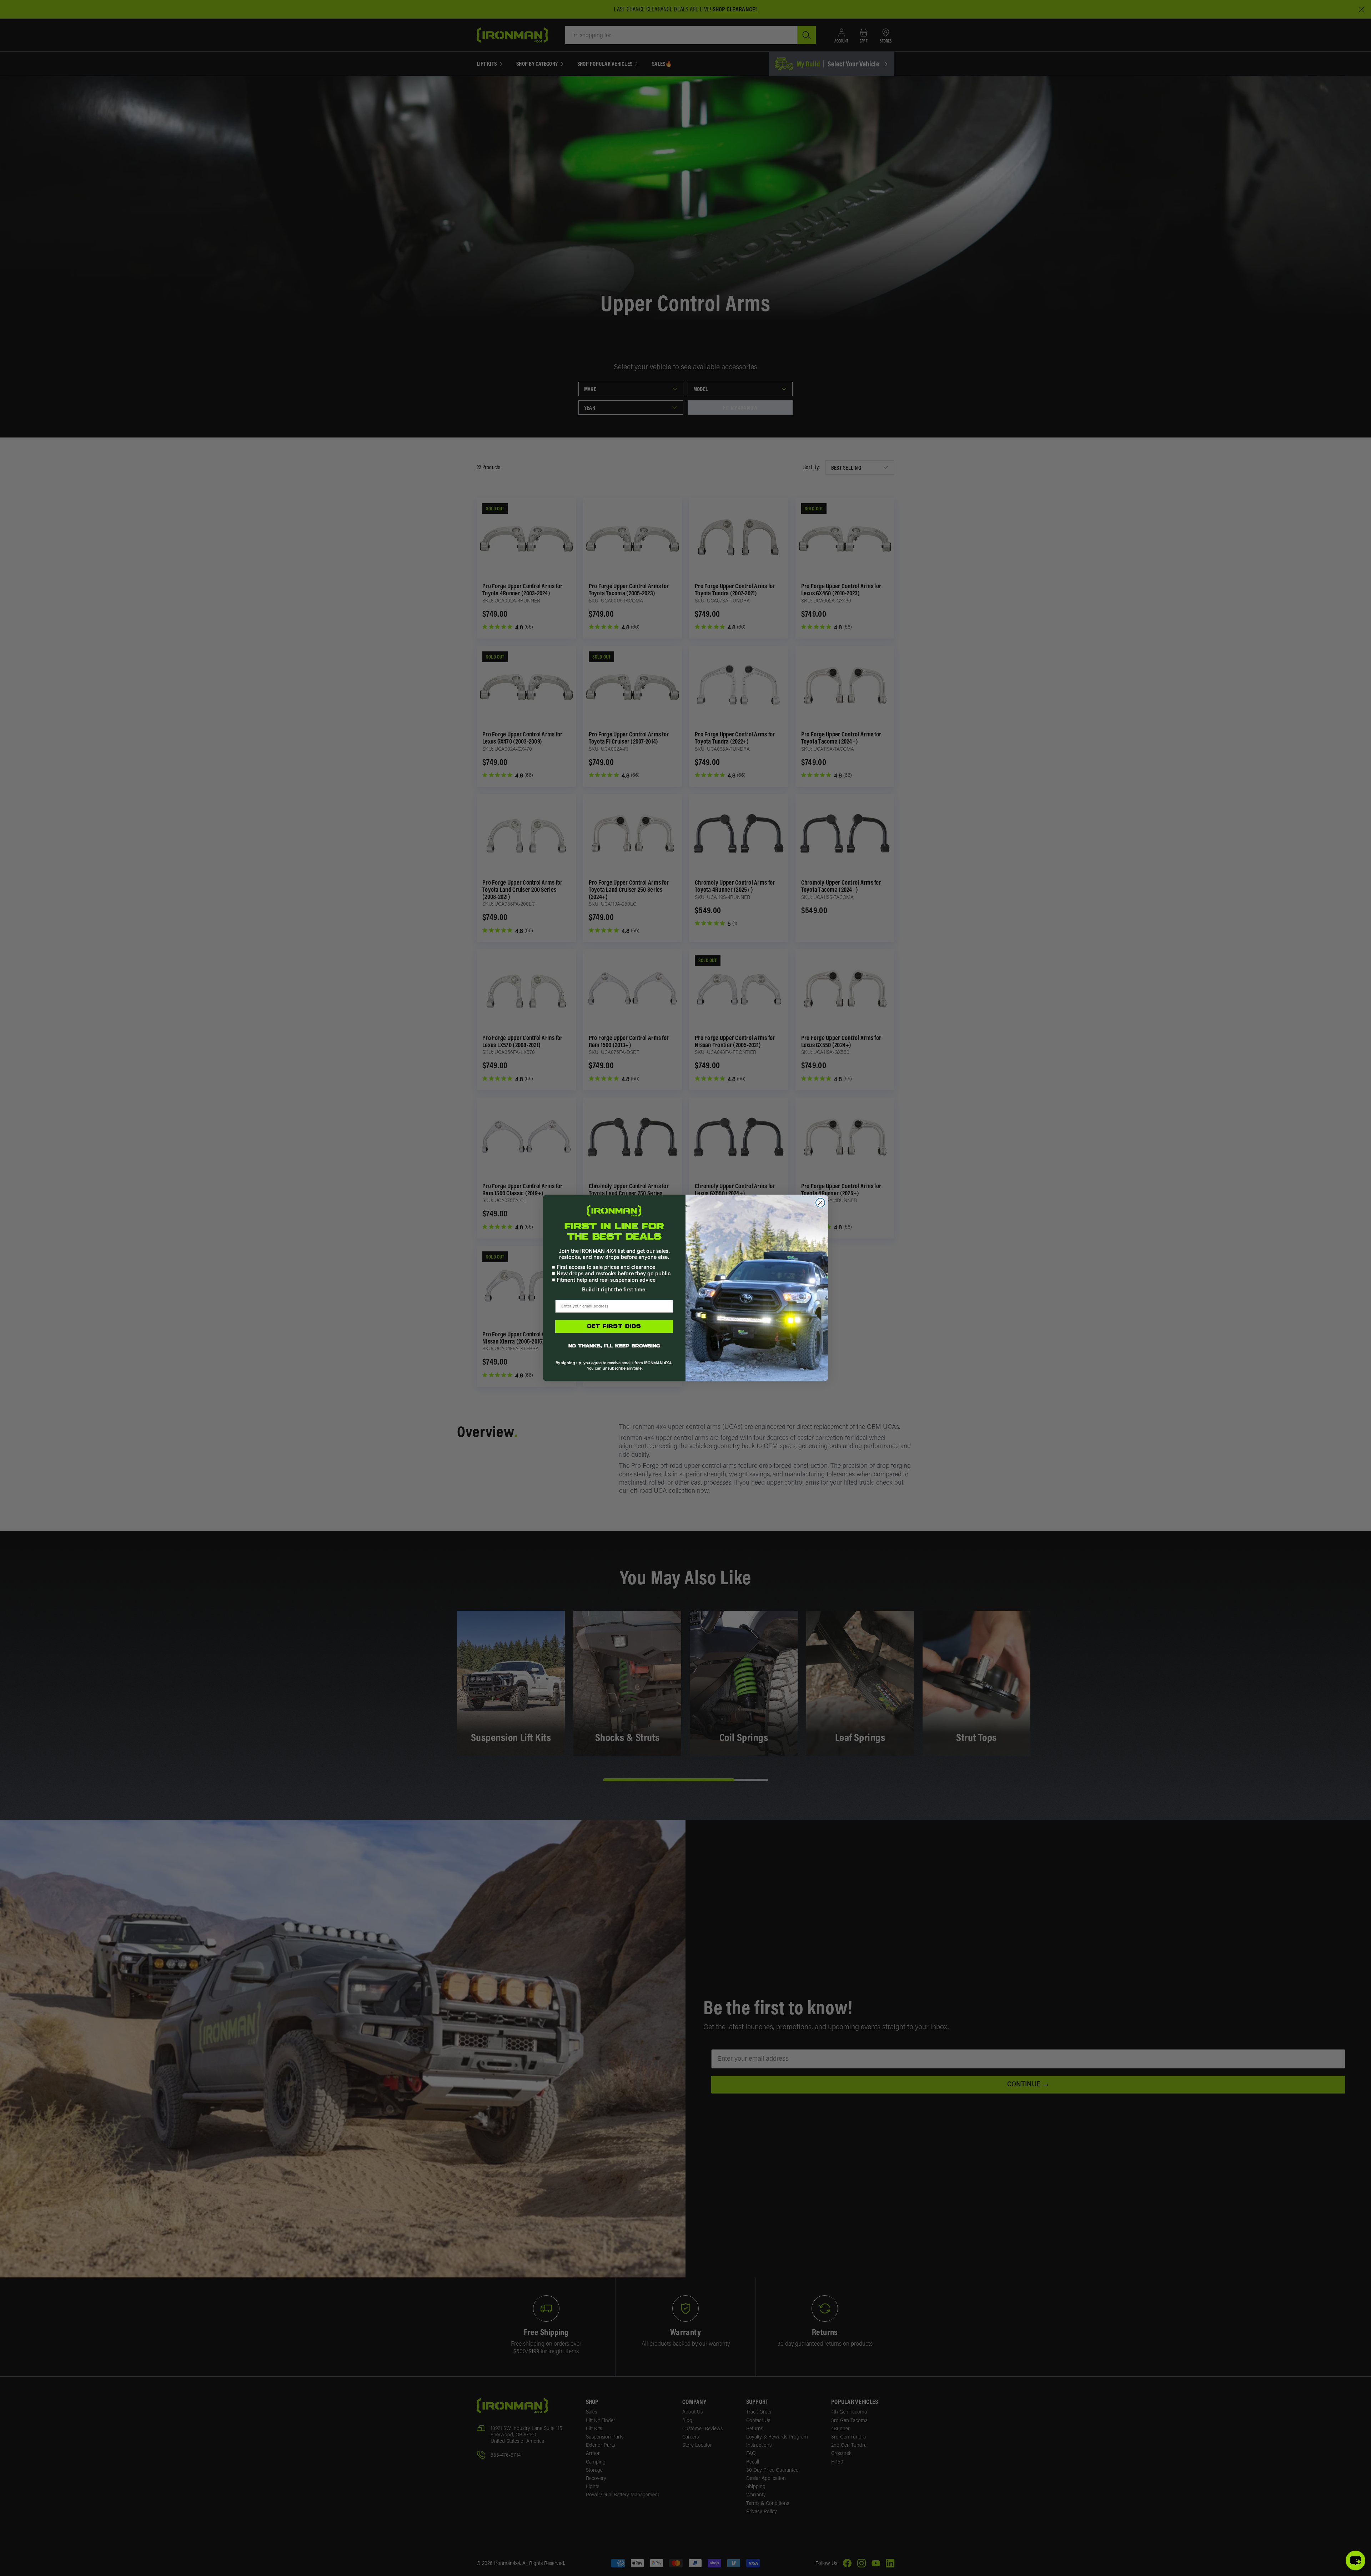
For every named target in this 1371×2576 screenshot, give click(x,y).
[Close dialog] (820, 1203)
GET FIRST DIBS (614, 1326)
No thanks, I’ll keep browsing (614, 1346)
